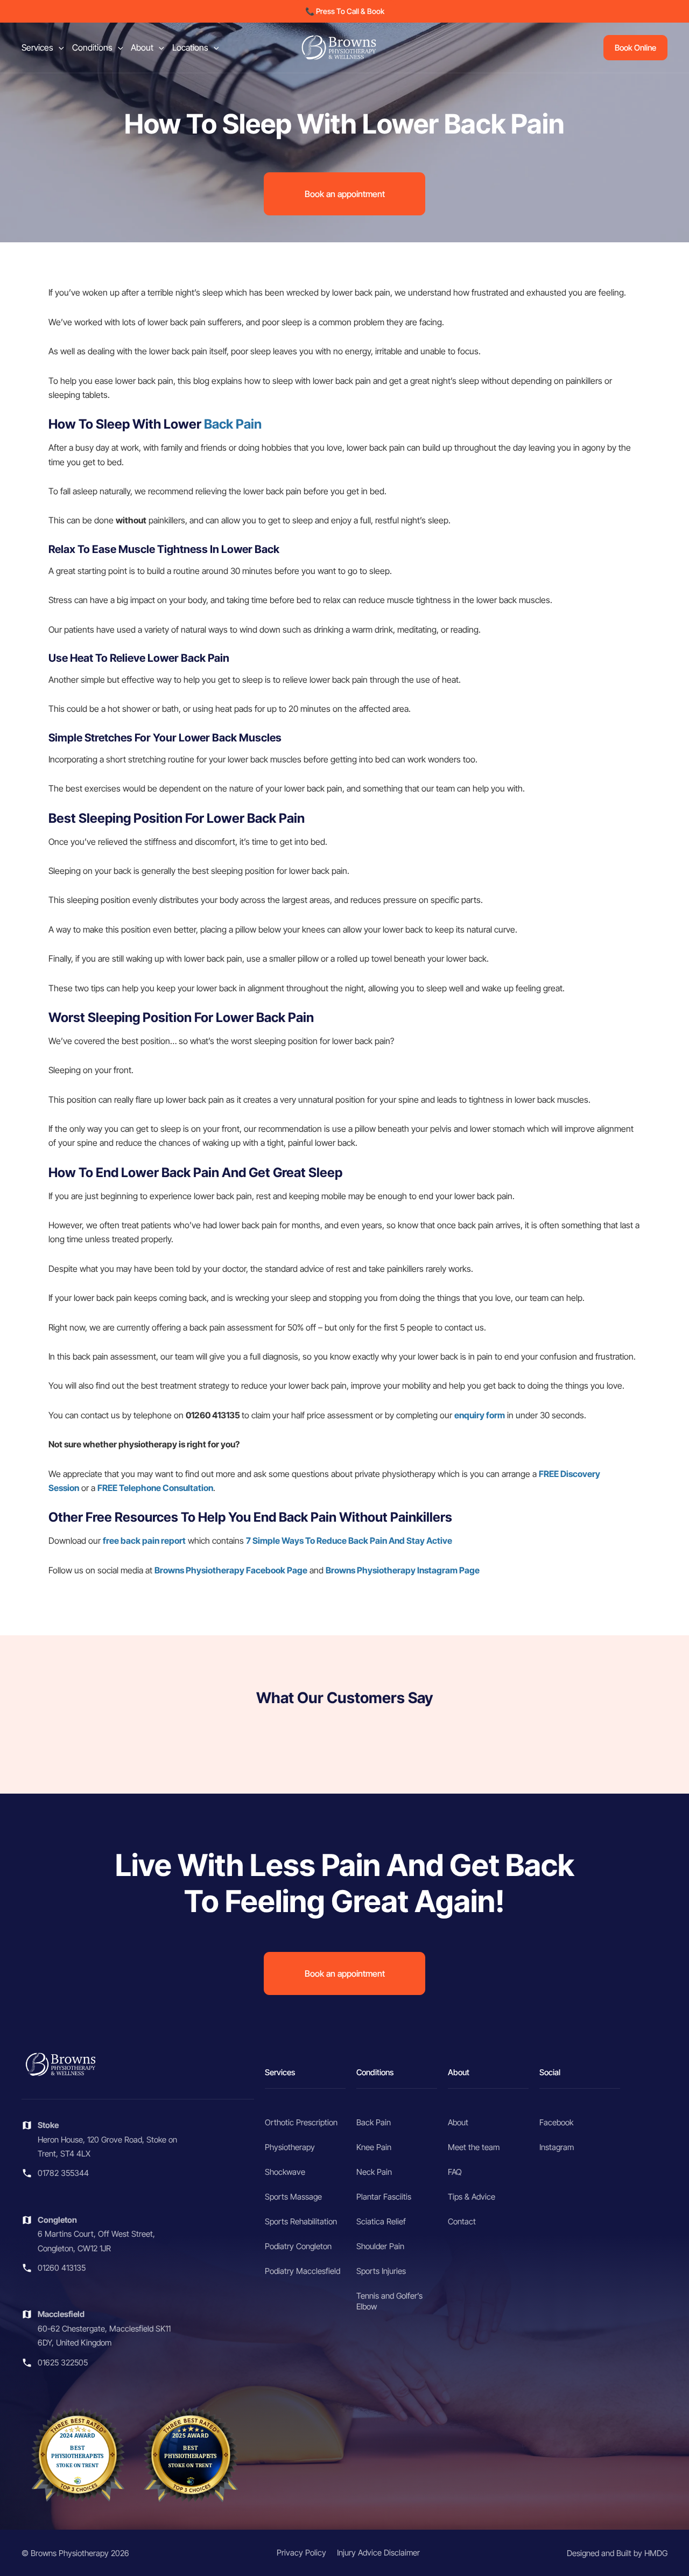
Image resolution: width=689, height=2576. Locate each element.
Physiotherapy (290, 2147)
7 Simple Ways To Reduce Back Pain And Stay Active (349, 1541)
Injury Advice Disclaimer (378, 2553)
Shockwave (285, 2172)
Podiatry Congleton (298, 2246)
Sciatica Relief (381, 2221)
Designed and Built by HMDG (617, 2553)
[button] (345, 11)
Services (37, 47)
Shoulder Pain (380, 2246)
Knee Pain (374, 2147)
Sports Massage (293, 2197)
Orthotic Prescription (301, 2122)
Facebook (556, 2122)
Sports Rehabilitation (301, 2221)
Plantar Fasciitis (384, 2197)
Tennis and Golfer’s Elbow (389, 2301)
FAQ (455, 2172)
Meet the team (474, 2147)
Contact (462, 2221)
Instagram (557, 2147)
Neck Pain (374, 2172)
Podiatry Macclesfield (303, 2271)
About (142, 47)
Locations (190, 47)
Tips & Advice (472, 2197)
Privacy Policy (301, 2553)
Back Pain (233, 424)
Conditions (92, 47)
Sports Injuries (381, 2271)
